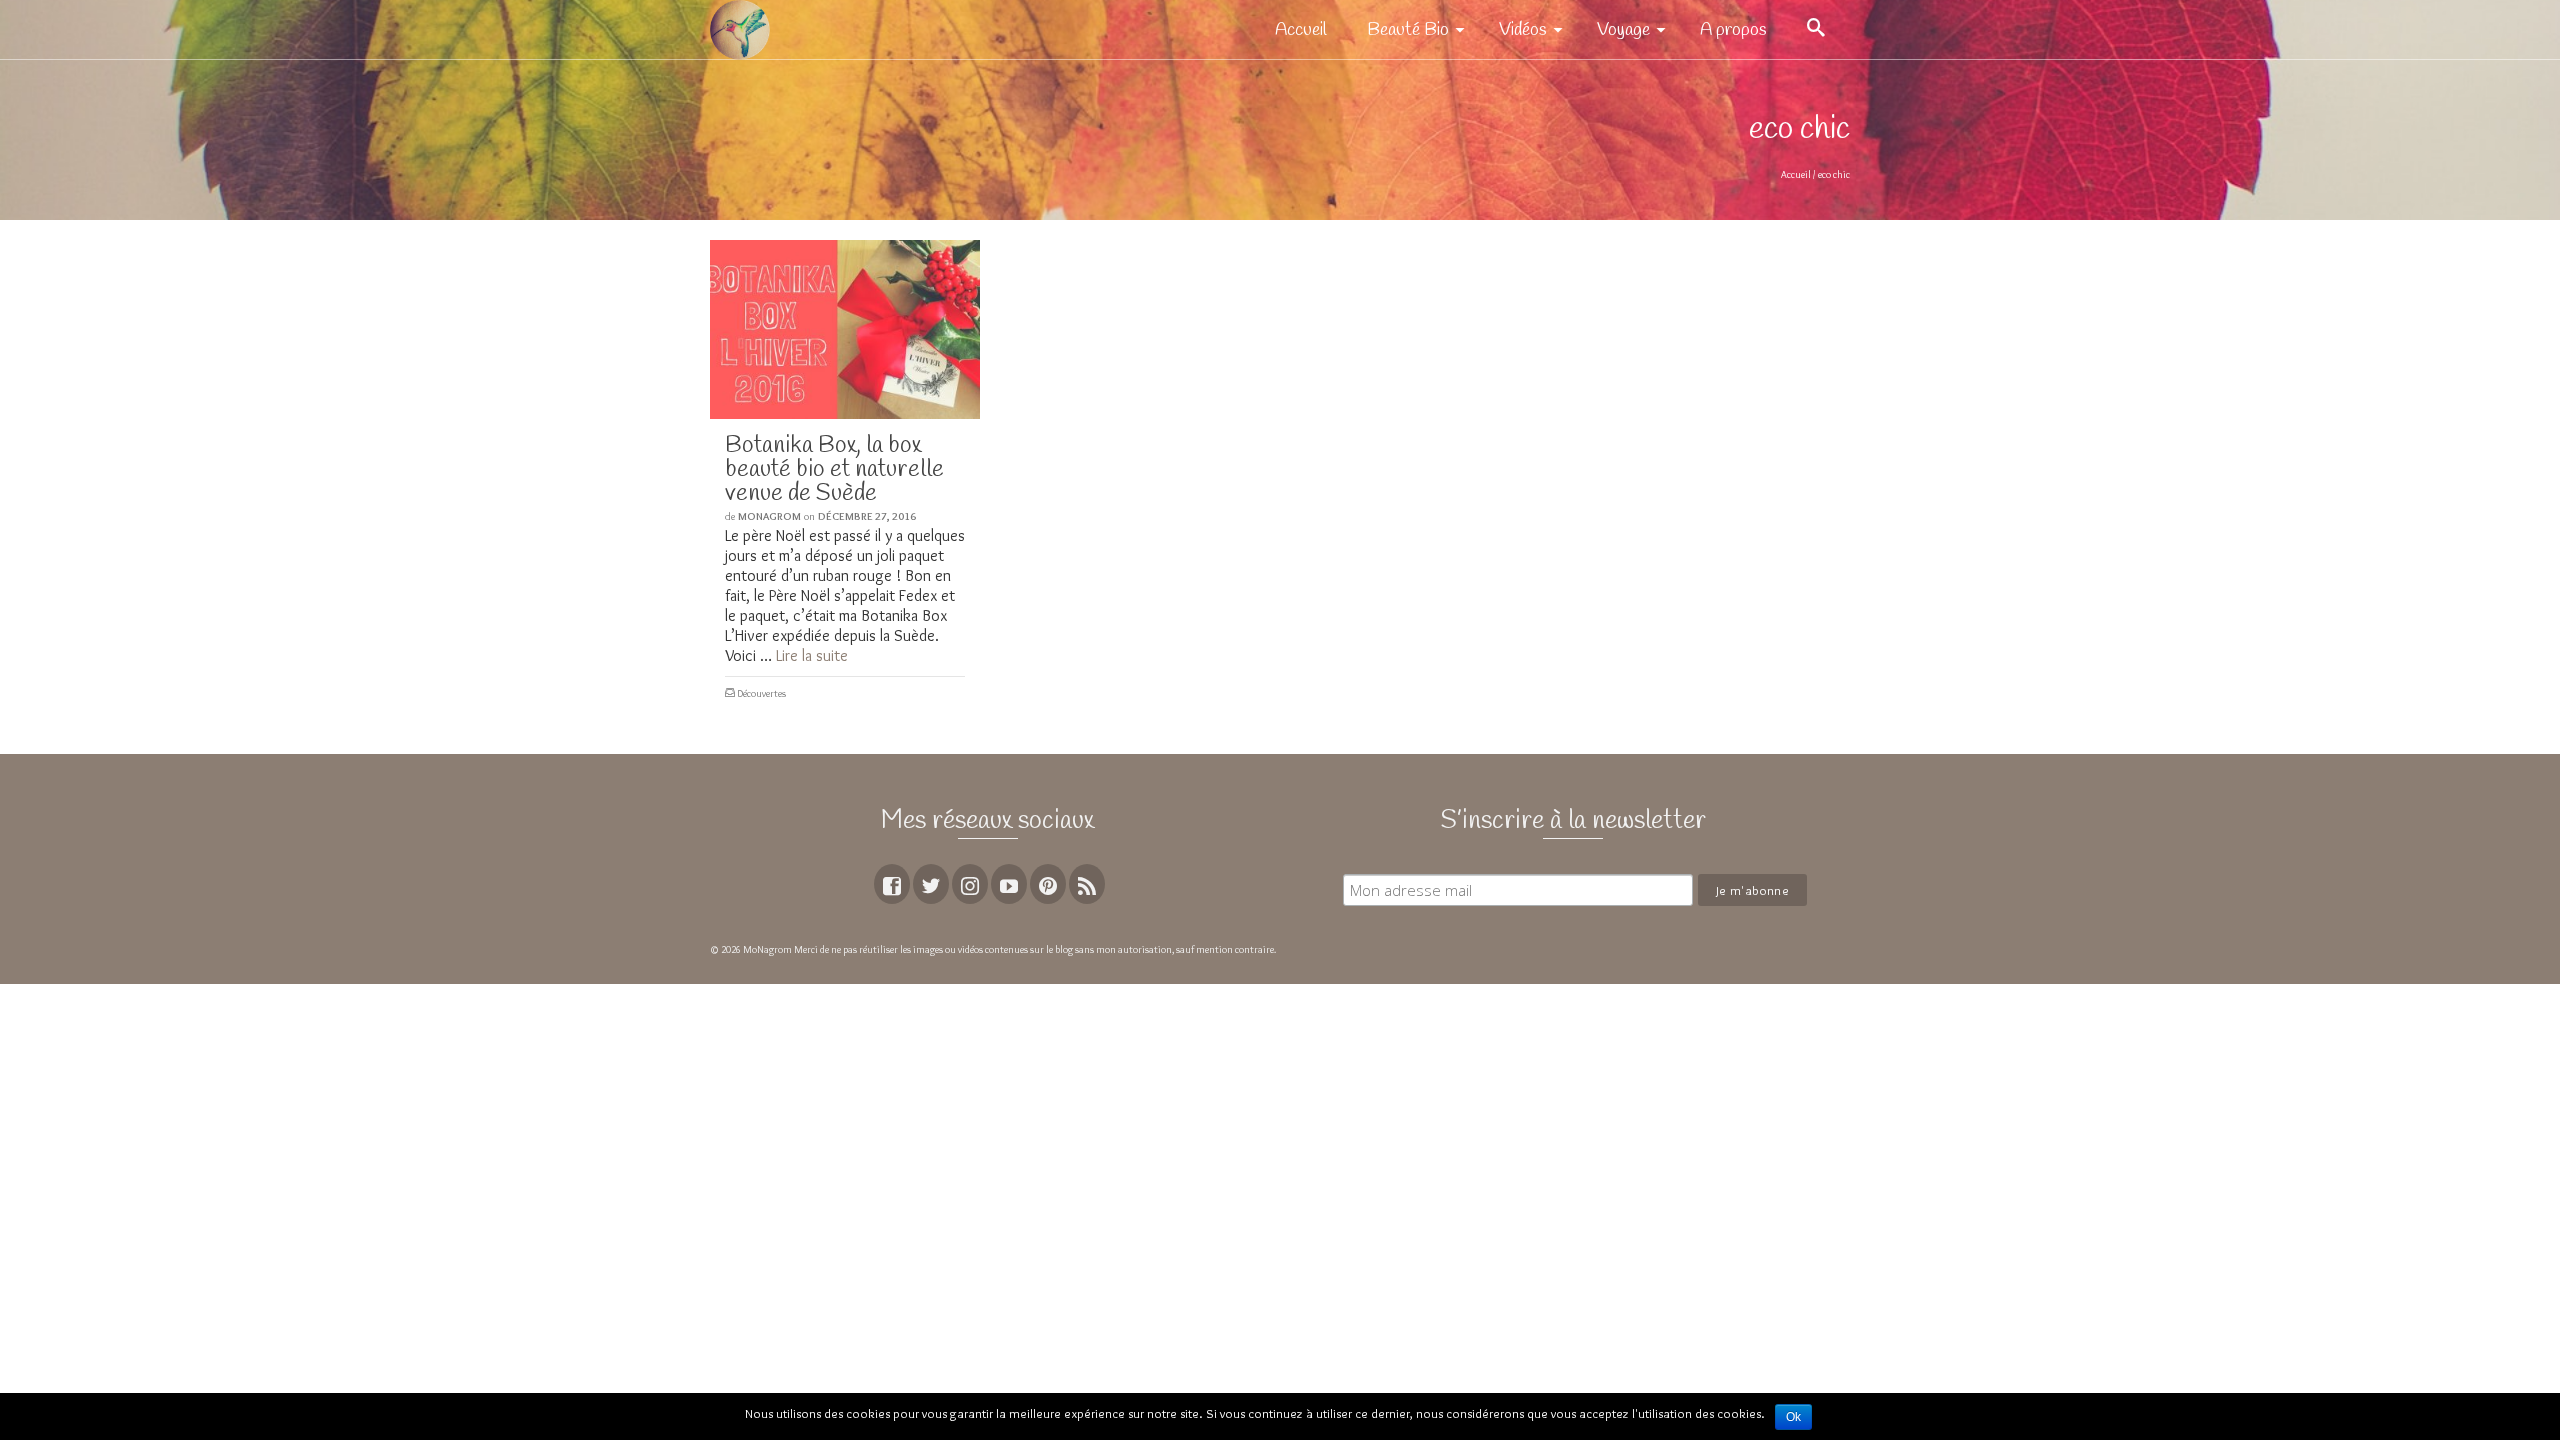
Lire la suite (812, 655)
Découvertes (761, 693)
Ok (1793, 1417)
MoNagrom (769, 516)
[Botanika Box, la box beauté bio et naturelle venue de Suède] (845, 329)
